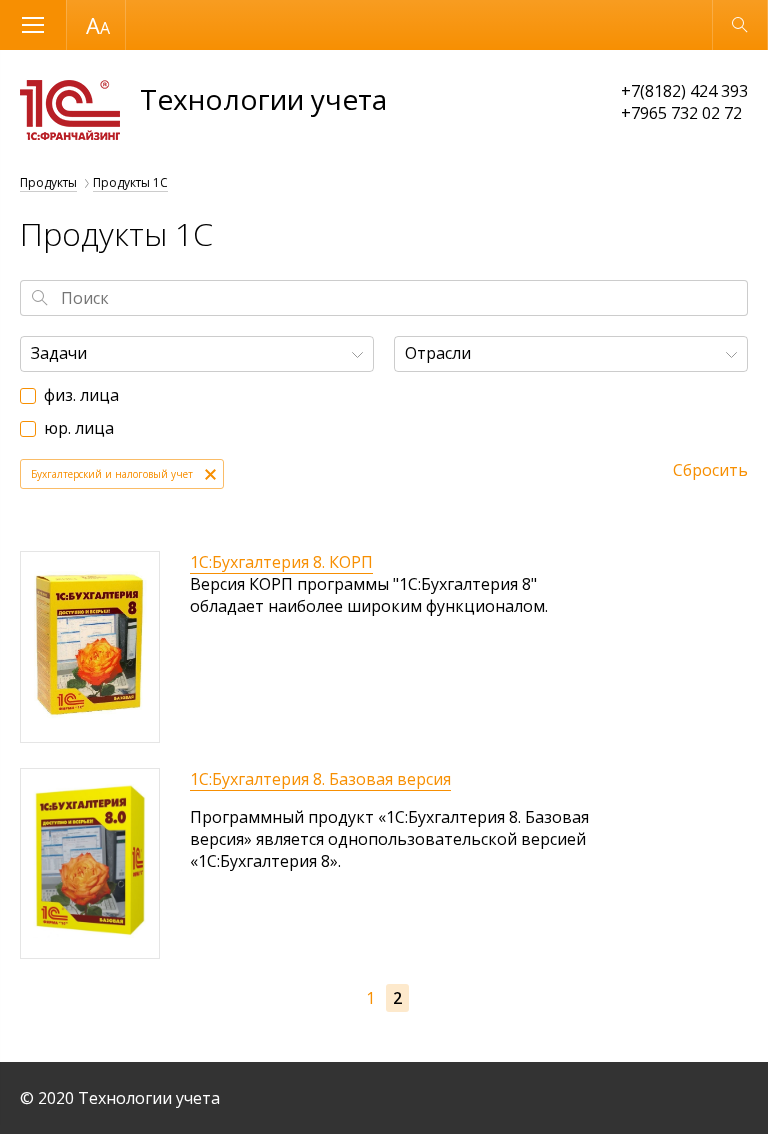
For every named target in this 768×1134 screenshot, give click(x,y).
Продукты (48, 182)
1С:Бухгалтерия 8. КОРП (281, 562)
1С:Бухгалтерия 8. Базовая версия (320, 779)
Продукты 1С (130, 182)
